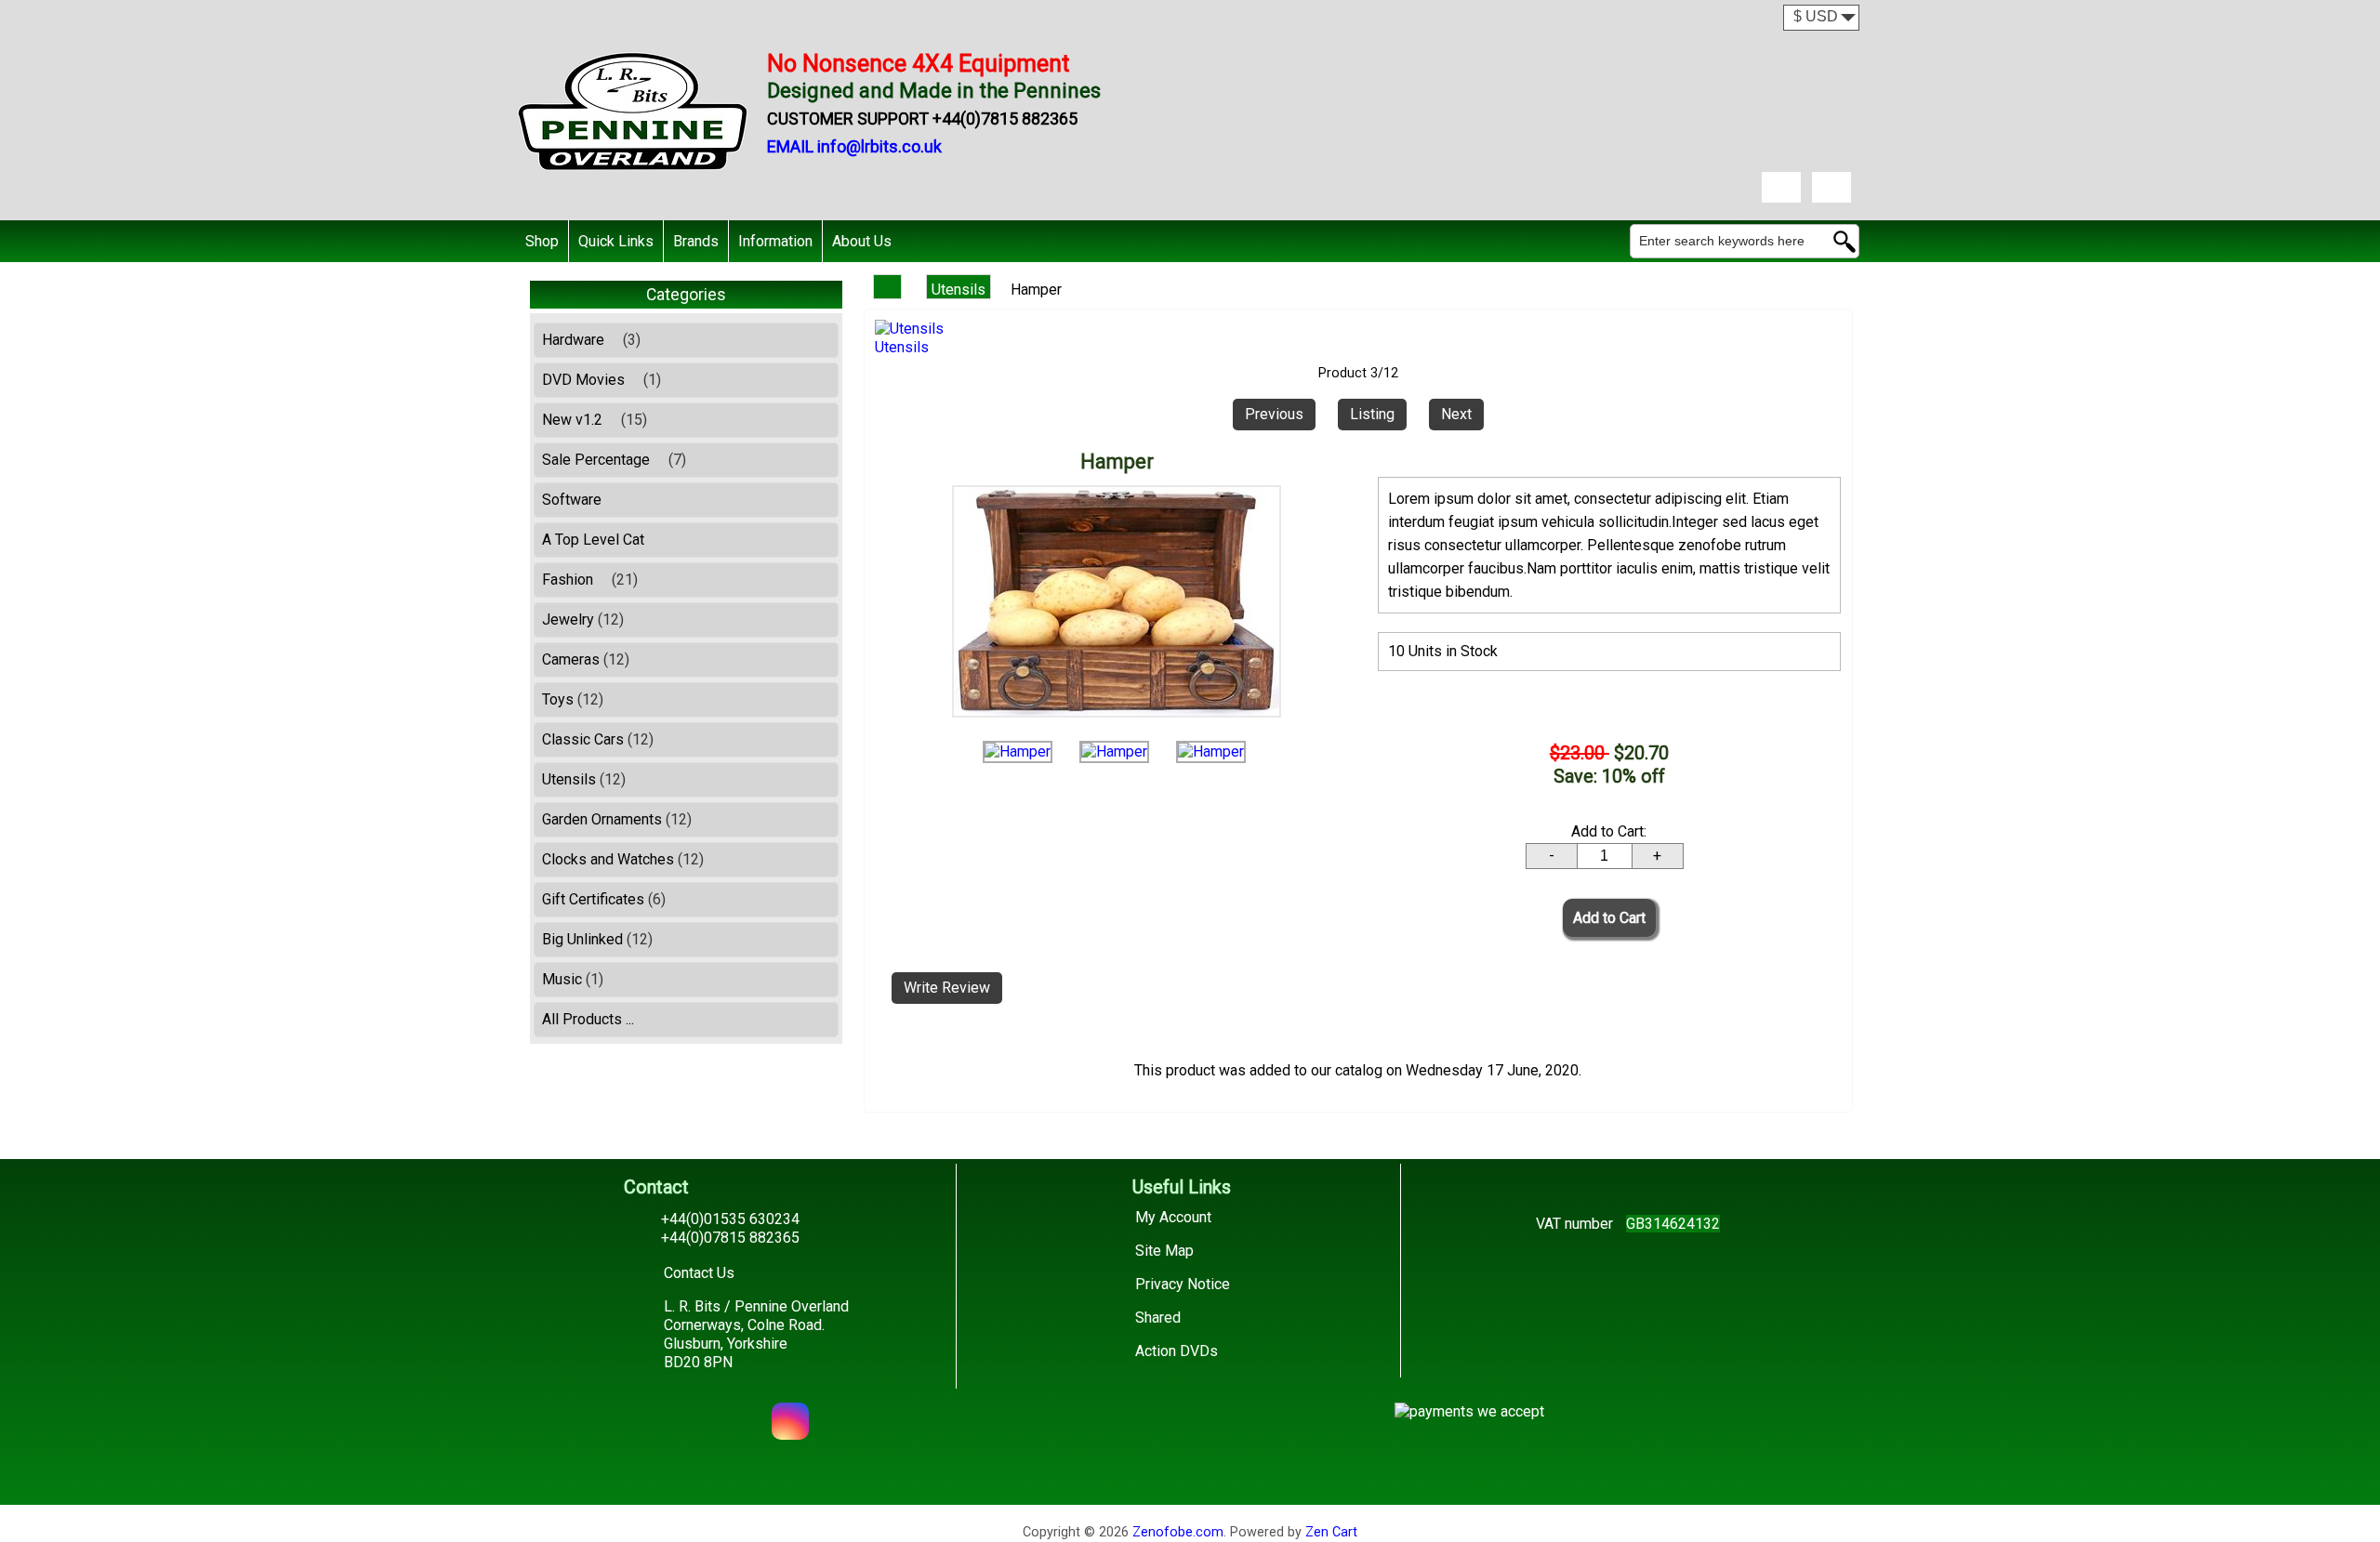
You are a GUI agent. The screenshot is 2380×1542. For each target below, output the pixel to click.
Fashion (590, 580)
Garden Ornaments (617, 819)
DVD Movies (602, 380)
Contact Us (699, 1273)
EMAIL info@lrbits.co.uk (854, 146)
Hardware (591, 340)
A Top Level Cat (593, 540)
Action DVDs (1177, 1351)
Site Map (1164, 1251)
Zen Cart (1331, 1532)
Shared (1158, 1318)
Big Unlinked (597, 939)
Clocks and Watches (623, 859)
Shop (542, 241)
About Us (862, 241)
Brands (696, 241)
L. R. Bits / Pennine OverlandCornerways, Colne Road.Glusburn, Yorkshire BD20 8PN (756, 1334)
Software (572, 500)
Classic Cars (598, 739)
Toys (573, 699)
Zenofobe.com (1178, 1532)
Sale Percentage (614, 460)
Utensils (959, 290)
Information (775, 241)
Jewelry (583, 619)
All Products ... (588, 1019)
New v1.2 (595, 420)
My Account (1173, 1217)
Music (573, 979)
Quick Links (616, 241)
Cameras (586, 659)
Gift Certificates (604, 899)
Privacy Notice (1183, 1284)
